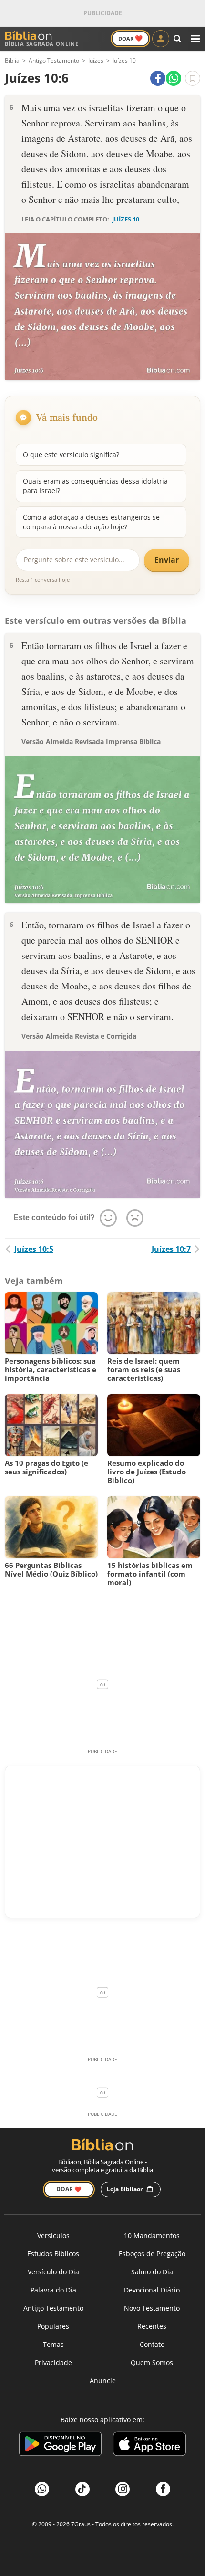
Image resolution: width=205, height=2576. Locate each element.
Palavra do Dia (53, 2290)
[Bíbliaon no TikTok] (82, 2489)
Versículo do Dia (53, 2272)
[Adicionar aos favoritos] (193, 78)
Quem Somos (152, 2362)
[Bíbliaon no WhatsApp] (42, 2489)
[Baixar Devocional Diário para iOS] (149, 2445)
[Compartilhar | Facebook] (158, 78)
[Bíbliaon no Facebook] (163, 2489)
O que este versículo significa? (71, 455)
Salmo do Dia (152, 2272)
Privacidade (53, 2362)
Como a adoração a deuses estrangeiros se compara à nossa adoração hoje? (91, 522)
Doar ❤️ (69, 2189)
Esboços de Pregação (152, 2254)
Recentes (152, 2326)
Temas (53, 2344)
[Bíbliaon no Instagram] (123, 2489)
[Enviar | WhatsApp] (174, 78)
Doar (130, 38)
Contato (152, 2344)
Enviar (167, 560)
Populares (53, 2326)
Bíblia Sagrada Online (42, 44)
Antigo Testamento (53, 2308)
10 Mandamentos (152, 2235)
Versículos (53, 2235)
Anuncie (103, 2381)
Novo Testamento (152, 2308)
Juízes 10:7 (171, 1249)
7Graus (81, 2524)
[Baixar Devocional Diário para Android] (60, 2445)
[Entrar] (161, 39)
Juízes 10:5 (34, 1249)
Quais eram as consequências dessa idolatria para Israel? (95, 486)
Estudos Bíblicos (53, 2254)
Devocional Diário (152, 2290)
